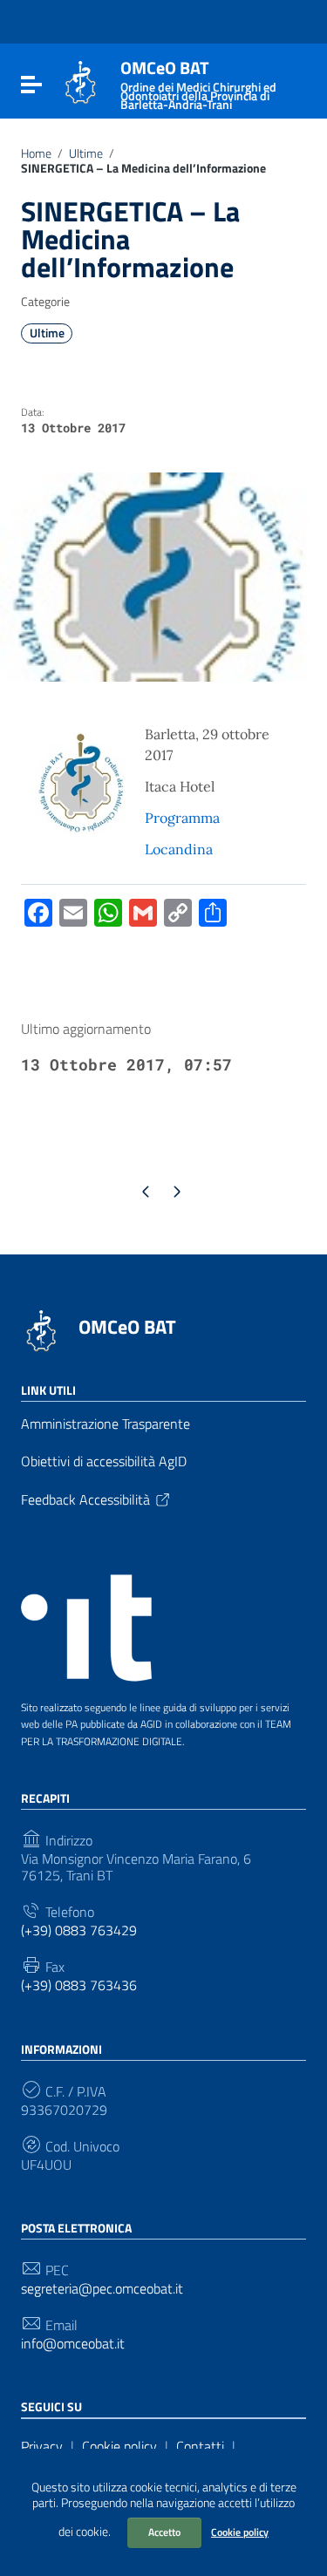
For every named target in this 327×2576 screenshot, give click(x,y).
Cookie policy (240, 2532)
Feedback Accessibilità (85, 1499)
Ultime (86, 153)
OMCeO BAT (127, 1327)
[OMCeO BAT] (81, 81)
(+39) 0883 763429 (79, 1930)
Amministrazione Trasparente (106, 1424)
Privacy (42, 2446)
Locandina (181, 849)
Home (36, 153)
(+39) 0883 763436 (79, 1985)
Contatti (200, 2446)
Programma (182, 818)
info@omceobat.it (73, 2344)
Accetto (164, 2532)
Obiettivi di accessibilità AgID (104, 1461)
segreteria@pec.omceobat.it (102, 2289)
